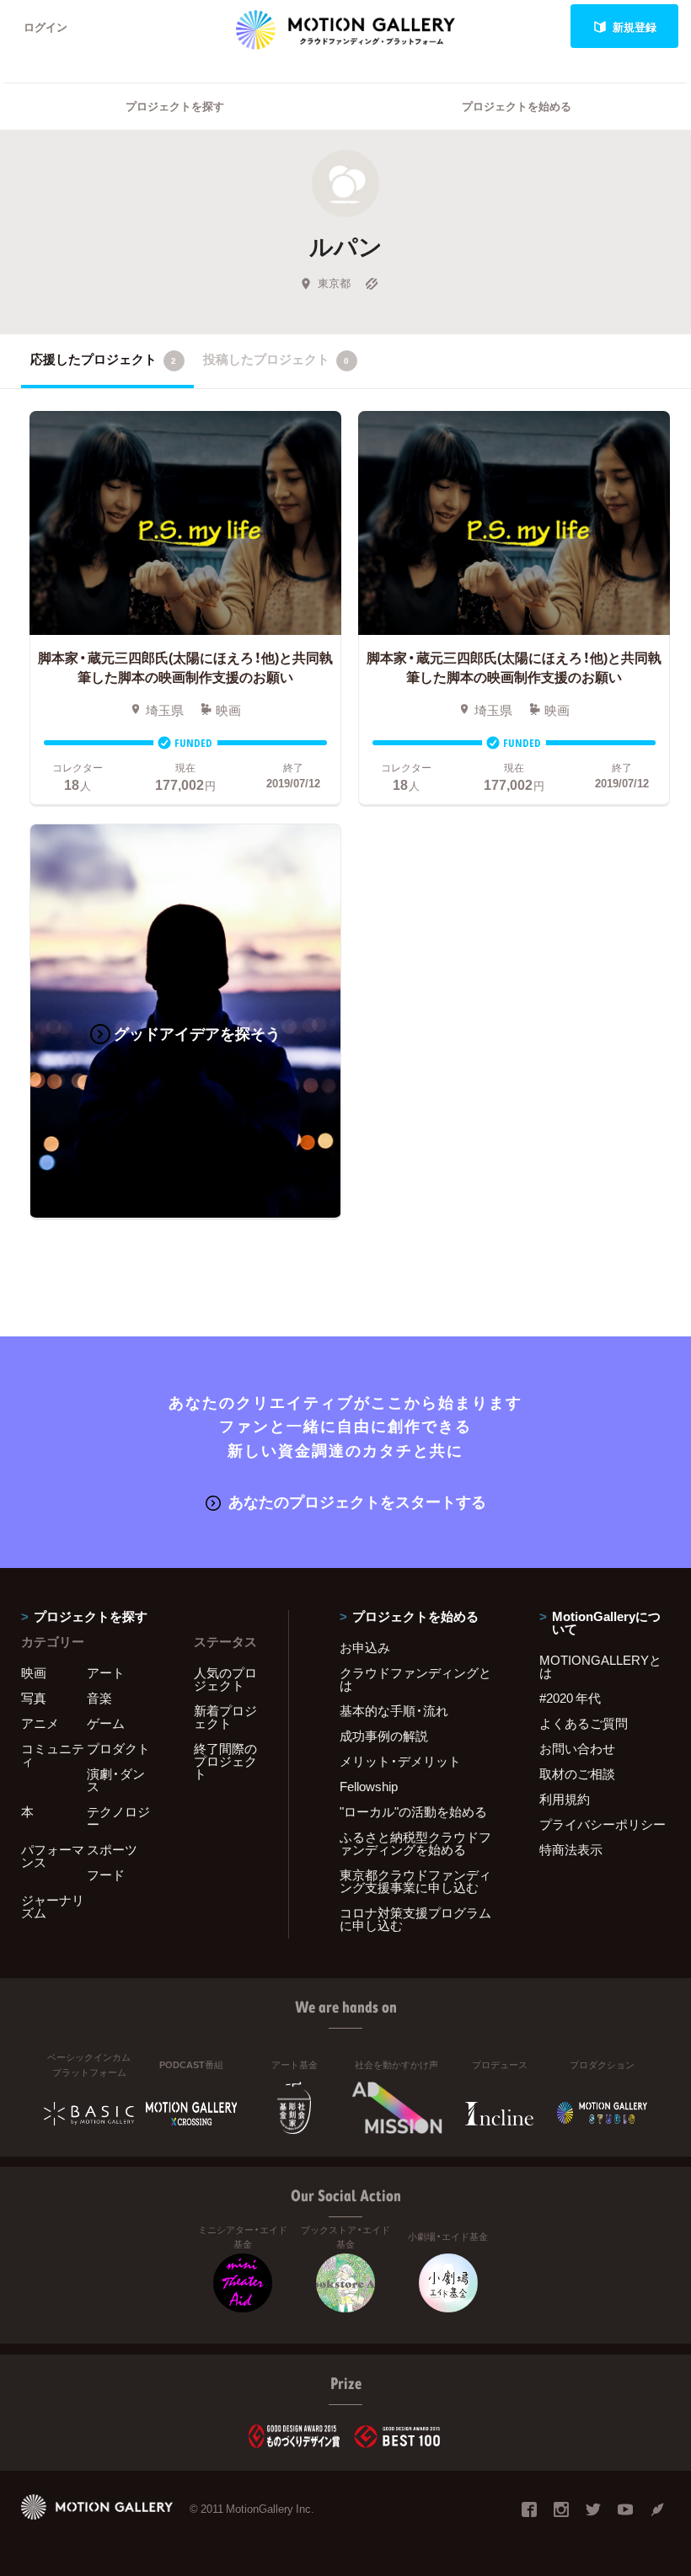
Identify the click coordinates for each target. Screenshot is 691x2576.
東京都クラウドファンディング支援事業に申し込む (415, 1881)
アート (106, 1672)
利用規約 (565, 1799)
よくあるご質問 (584, 1723)
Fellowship (369, 1786)
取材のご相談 (577, 1773)
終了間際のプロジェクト (225, 1761)
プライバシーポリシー (603, 1824)
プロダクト (118, 1748)
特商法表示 (571, 1849)
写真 (34, 1698)
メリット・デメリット (400, 1761)
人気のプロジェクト (225, 1679)
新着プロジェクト (225, 1717)
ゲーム (106, 1723)
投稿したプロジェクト (276, 359)
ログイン (46, 27)
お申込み (365, 1647)
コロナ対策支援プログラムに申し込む (415, 1919)
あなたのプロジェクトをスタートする (357, 1501)
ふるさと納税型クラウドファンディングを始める (415, 1843)
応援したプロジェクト (103, 359)
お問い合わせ (577, 1748)
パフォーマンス (53, 1856)
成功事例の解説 (384, 1736)
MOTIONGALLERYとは (600, 1666)
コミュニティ (53, 1755)
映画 (34, 1672)
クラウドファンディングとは (415, 1679)
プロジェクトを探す (175, 106)
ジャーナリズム (53, 1906)
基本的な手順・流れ (394, 1710)
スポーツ (112, 1849)
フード (106, 1875)
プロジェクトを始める (517, 106)
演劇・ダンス (116, 1780)
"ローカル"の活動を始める (413, 1811)
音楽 (99, 1698)
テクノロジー (118, 1818)
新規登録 (635, 27)
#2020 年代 (570, 1698)
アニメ (40, 1723)
